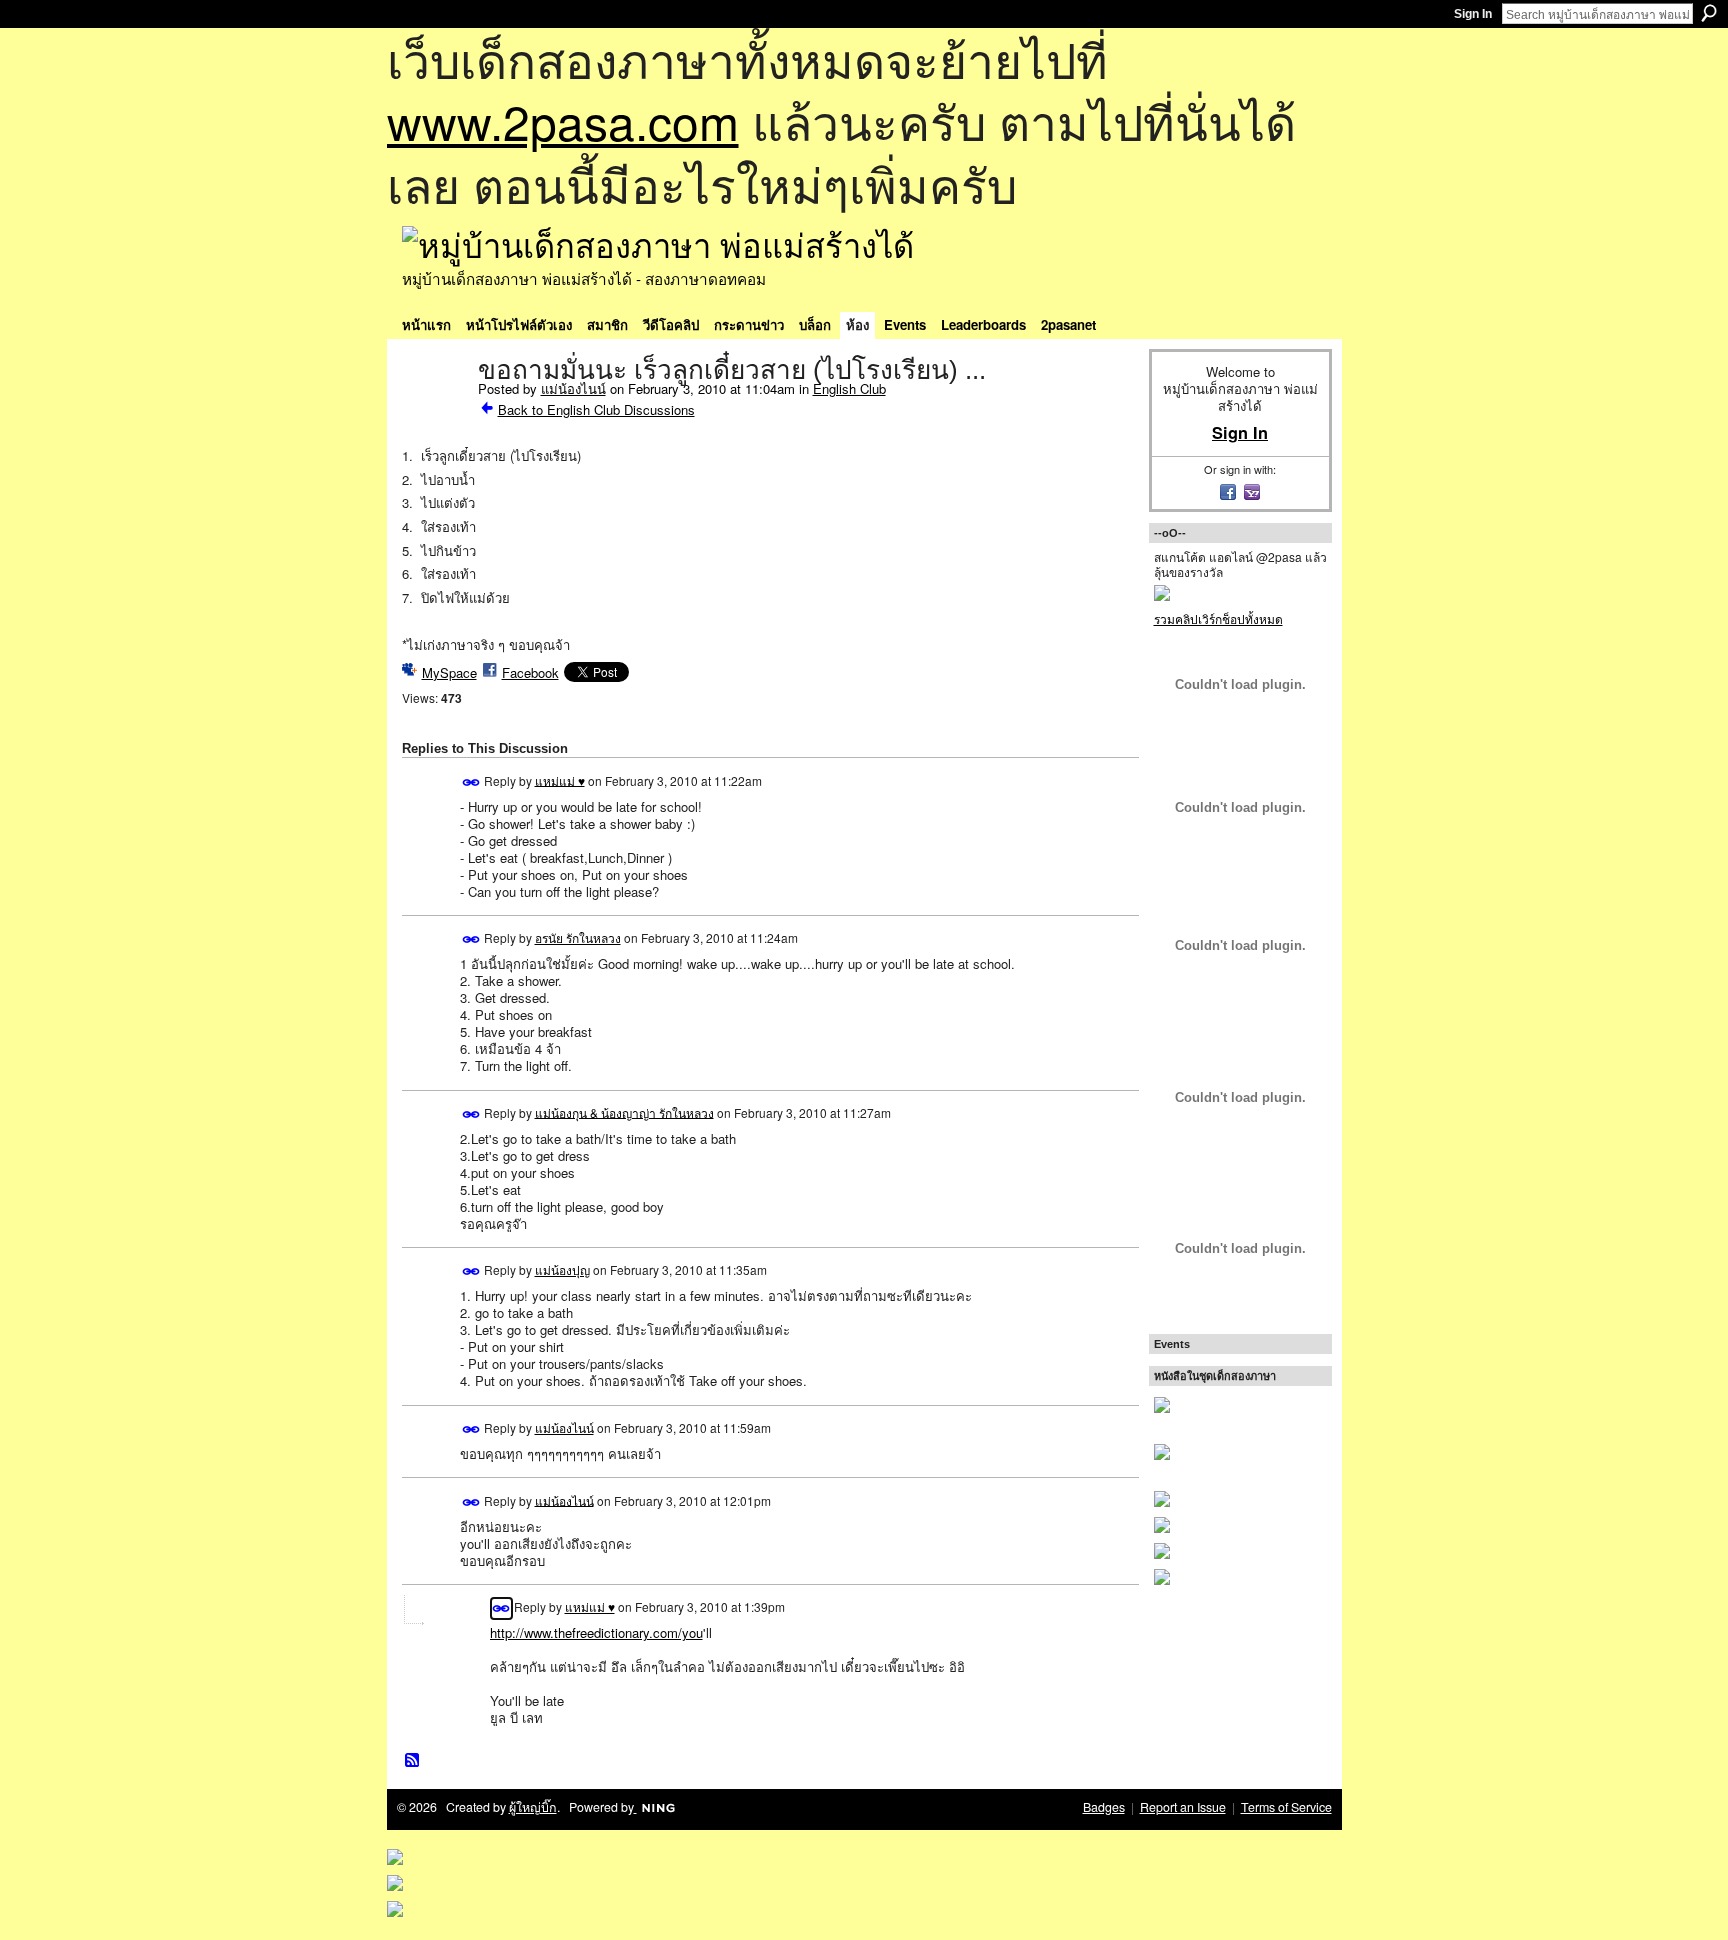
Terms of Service (1286, 1807)
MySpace (449, 672)
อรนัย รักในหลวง (578, 937)
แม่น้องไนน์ (573, 388)
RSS (413, 1761)
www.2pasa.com (563, 120)
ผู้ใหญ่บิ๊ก (533, 1807)
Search (1709, 13)
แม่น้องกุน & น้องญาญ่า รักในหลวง (624, 1111)
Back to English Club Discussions (596, 409)
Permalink (471, 782)
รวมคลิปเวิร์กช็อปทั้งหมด (1218, 618)
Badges (1104, 1807)
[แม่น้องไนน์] (434, 412)
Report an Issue (1183, 1807)
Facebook (530, 672)
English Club (849, 388)
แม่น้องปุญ (562, 1269)
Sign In (1473, 14)
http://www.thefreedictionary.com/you (596, 1632)
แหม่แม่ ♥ (560, 779)
